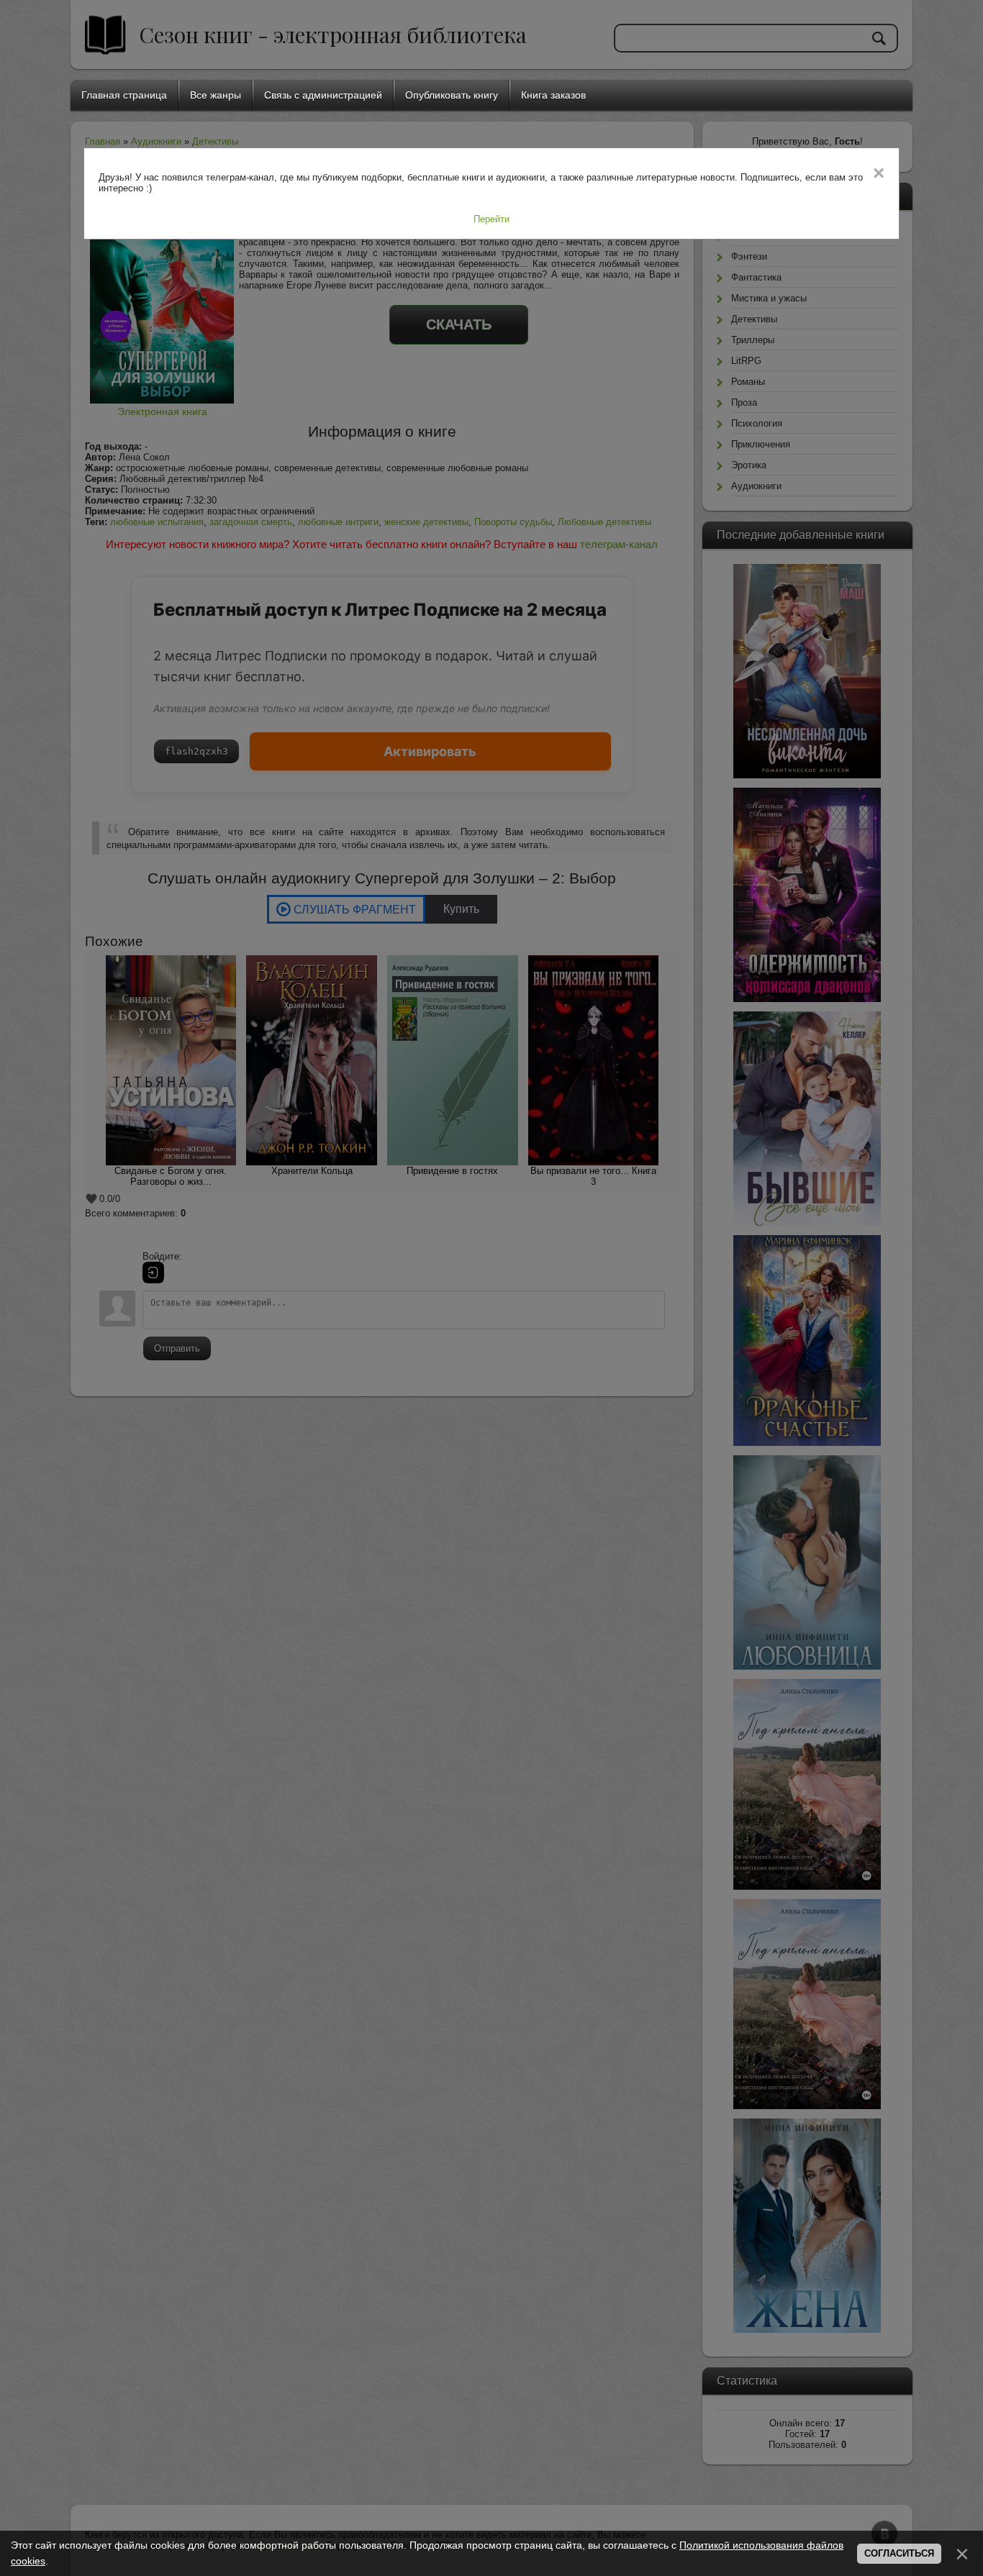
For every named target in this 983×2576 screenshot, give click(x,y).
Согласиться (899, 2553)
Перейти (491, 219)
